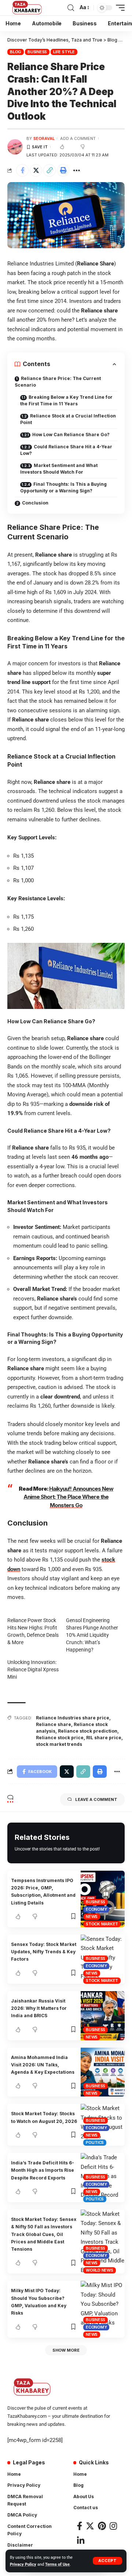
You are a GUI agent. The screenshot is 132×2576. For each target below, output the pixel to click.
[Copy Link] (49, 170)
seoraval (44, 138)
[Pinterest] (102, 2526)
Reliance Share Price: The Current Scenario (58, 382)
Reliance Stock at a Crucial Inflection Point (68, 419)
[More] (77, 170)
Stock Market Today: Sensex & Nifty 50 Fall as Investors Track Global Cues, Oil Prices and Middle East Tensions (44, 2234)
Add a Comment (78, 138)
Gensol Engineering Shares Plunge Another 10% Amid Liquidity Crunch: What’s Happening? (92, 1635)
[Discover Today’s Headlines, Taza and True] (28, 8)
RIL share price (104, 1738)
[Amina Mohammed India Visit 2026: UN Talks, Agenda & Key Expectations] (103, 2072)
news (92, 1917)
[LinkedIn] (81, 2541)
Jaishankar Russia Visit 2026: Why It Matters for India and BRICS (39, 2008)
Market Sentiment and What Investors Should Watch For (59, 469)
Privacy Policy (23, 2564)
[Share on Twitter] (36, 170)
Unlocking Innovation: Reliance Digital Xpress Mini (33, 1669)
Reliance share (54, 1724)
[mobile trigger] (118, 8)
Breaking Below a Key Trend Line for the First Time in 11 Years (66, 400)
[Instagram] (113, 2526)
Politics (95, 2142)
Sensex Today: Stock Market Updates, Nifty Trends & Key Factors (44, 1952)
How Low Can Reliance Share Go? (71, 435)
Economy (96, 1909)
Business (37, 52)
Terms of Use (57, 2564)
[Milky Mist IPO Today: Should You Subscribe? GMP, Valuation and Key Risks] (103, 2309)
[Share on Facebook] (22, 170)
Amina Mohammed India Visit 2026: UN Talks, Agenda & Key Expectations (43, 2065)
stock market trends (59, 1744)
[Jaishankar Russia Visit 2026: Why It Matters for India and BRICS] (103, 2016)
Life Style (64, 52)
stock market (102, 1924)
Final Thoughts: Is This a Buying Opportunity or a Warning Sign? (63, 487)
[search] (71, 8)
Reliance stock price (60, 1738)
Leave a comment (96, 1799)
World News (100, 2270)
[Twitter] (90, 2526)
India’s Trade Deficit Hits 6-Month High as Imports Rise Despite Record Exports (43, 2170)
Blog (16, 52)
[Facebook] (80, 2526)
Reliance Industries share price (73, 1718)
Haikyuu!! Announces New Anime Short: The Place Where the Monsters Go (68, 1497)
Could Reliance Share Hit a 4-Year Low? (66, 450)
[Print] (63, 170)
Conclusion (35, 503)
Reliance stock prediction (88, 1731)
